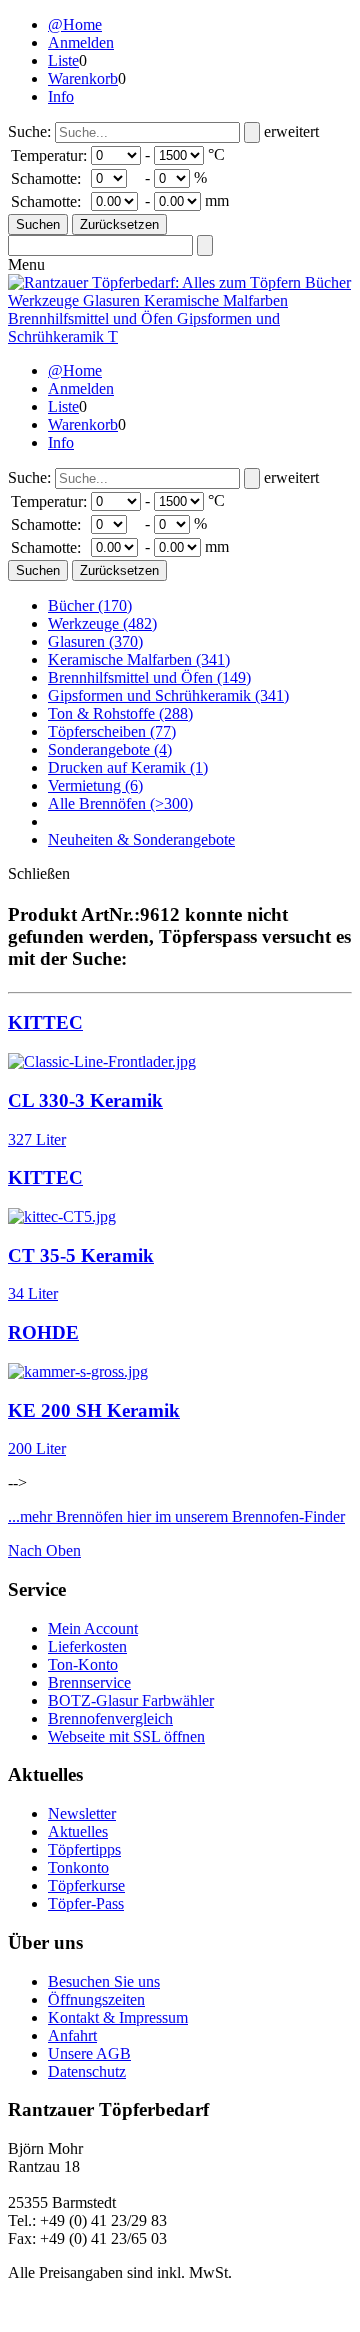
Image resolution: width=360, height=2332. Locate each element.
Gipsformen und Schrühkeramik (168, 695)
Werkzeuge (102, 623)
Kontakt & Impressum (118, 2017)
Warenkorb (83, 78)
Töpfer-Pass (86, 1903)
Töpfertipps (84, 1849)
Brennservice (89, 1682)
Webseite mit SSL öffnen (126, 1736)
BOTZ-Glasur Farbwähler (131, 1700)
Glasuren (95, 641)
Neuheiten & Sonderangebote (141, 839)
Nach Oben (44, 1550)
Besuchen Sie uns (104, 1981)
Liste (63, 60)
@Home (75, 24)
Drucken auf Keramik (128, 767)
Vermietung (95, 785)
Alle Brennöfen (120, 803)
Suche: (29, 131)
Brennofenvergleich (110, 1718)
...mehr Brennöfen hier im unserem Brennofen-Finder (176, 1516)
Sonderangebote (110, 749)
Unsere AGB (89, 2053)
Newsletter (82, 1813)
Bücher (90, 605)
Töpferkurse (86, 1885)
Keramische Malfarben (139, 659)
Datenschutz (87, 2071)
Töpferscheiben (112, 731)
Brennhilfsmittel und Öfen (149, 677)
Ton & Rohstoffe (120, 713)
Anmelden (81, 42)
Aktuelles (78, 1831)
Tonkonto (78, 1867)
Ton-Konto (83, 1664)
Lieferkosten (87, 1646)
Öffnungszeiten (96, 1999)
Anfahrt (72, 2035)
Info (61, 96)
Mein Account (93, 1628)
